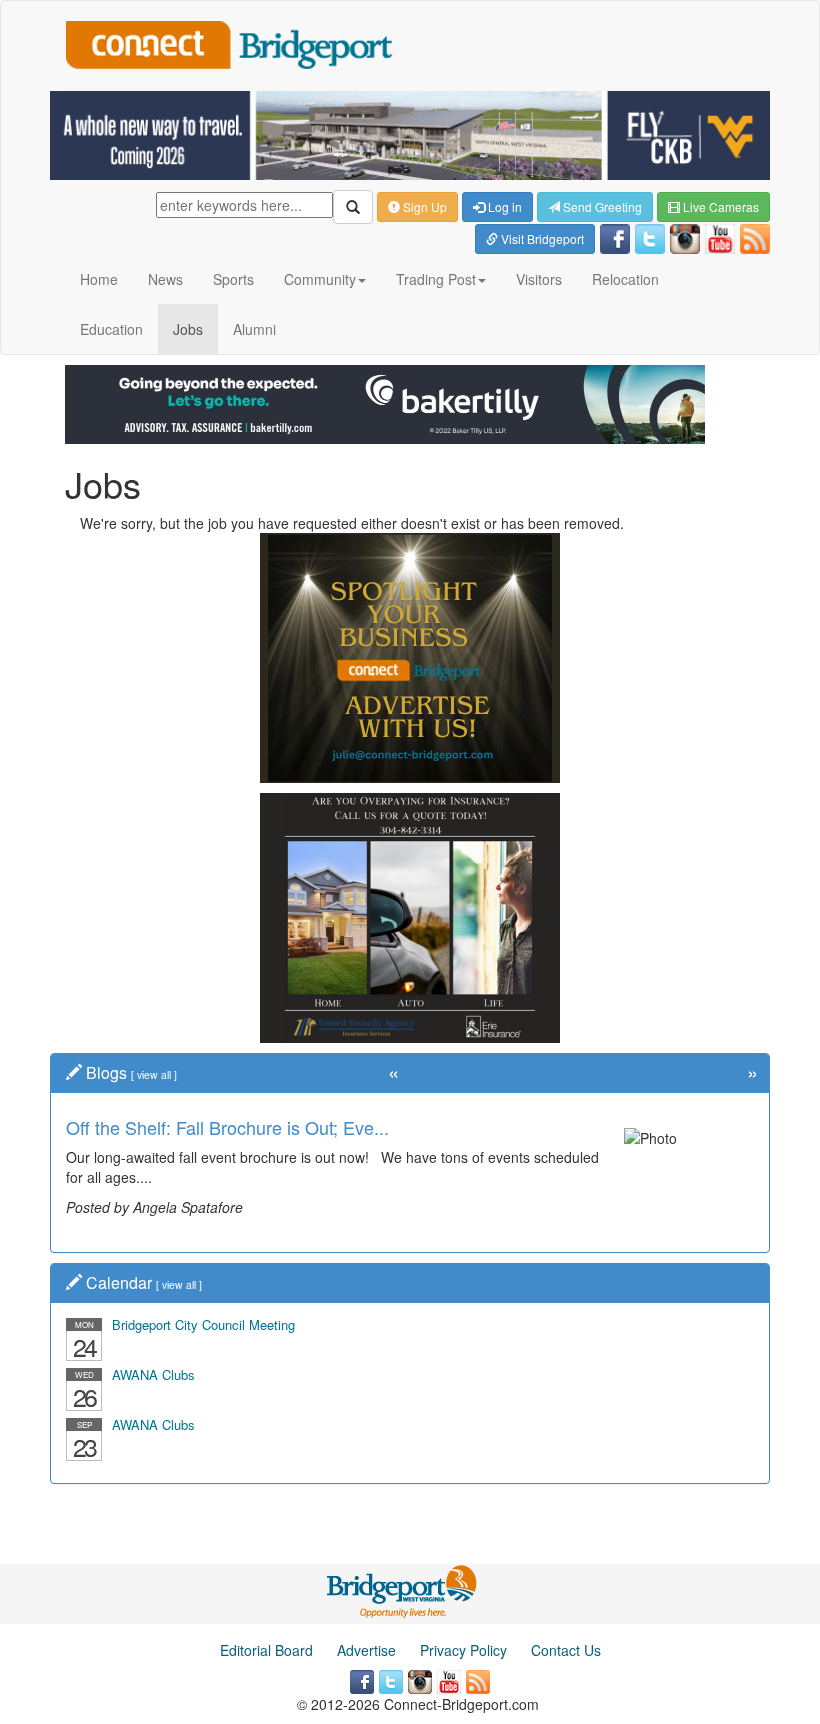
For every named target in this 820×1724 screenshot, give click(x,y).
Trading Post (436, 279)
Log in (503, 206)
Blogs (106, 1072)
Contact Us (566, 1650)
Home (99, 279)
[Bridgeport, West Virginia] (402, 1589)
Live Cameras (719, 206)
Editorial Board (266, 1650)
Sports (233, 279)
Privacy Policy (463, 1650)
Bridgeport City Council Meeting (203, 1324)
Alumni (254, 329)
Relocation (625, 279)
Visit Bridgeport (541, 238)
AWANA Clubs (153, 1374)
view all (154, 1074)
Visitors (539, 279)
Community (320, 279)
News (165, 279)
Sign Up (423, 206)
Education (111, 329)
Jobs (188, 329)
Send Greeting (601, 206)
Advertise (366, 1650)
